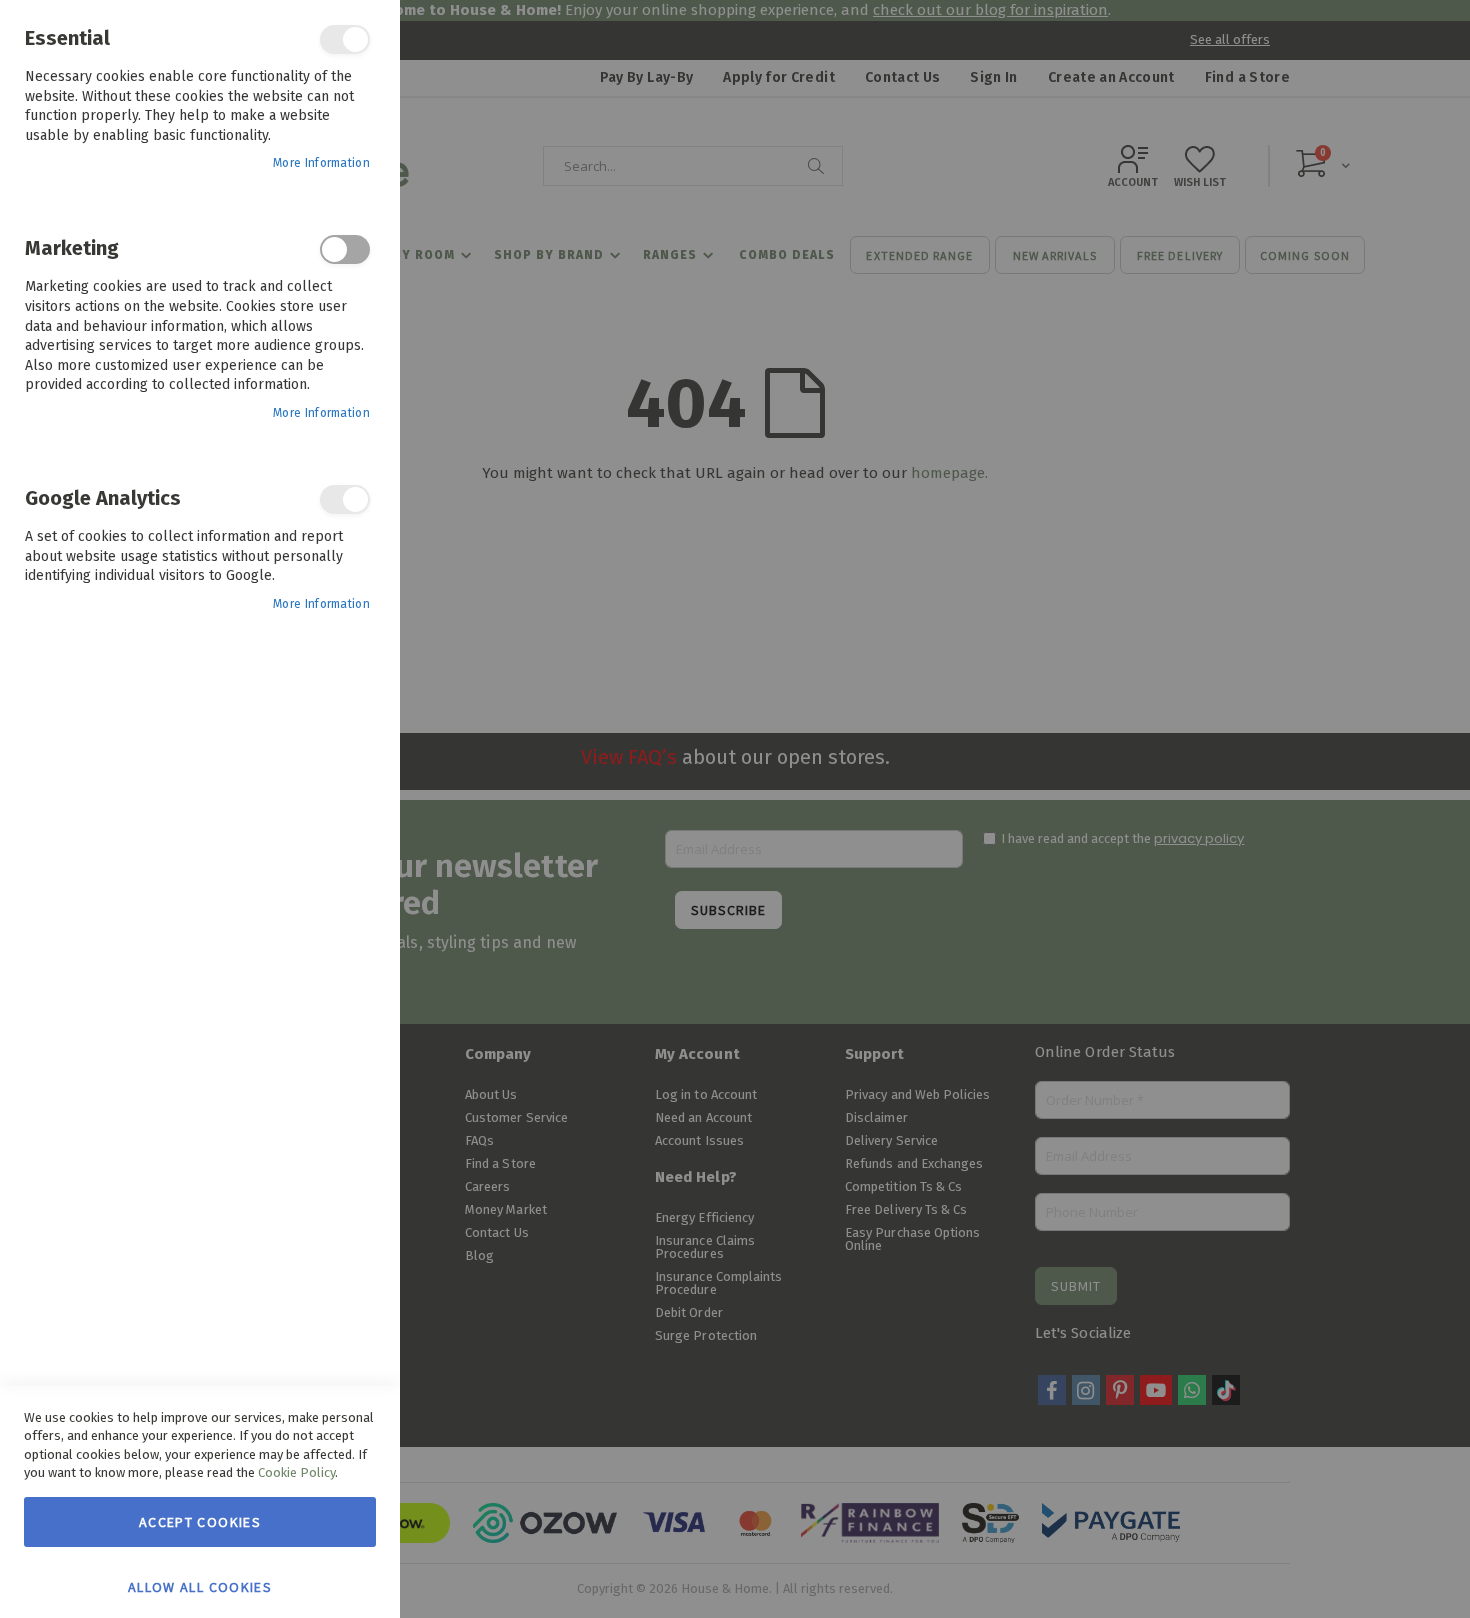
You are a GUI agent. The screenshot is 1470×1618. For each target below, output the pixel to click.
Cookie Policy (296, 1472)
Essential (345, 39)
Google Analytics (345, 499)
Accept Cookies (200, 1522)
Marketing (345, 249)
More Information (321, 163)
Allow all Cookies (200, 1586)
